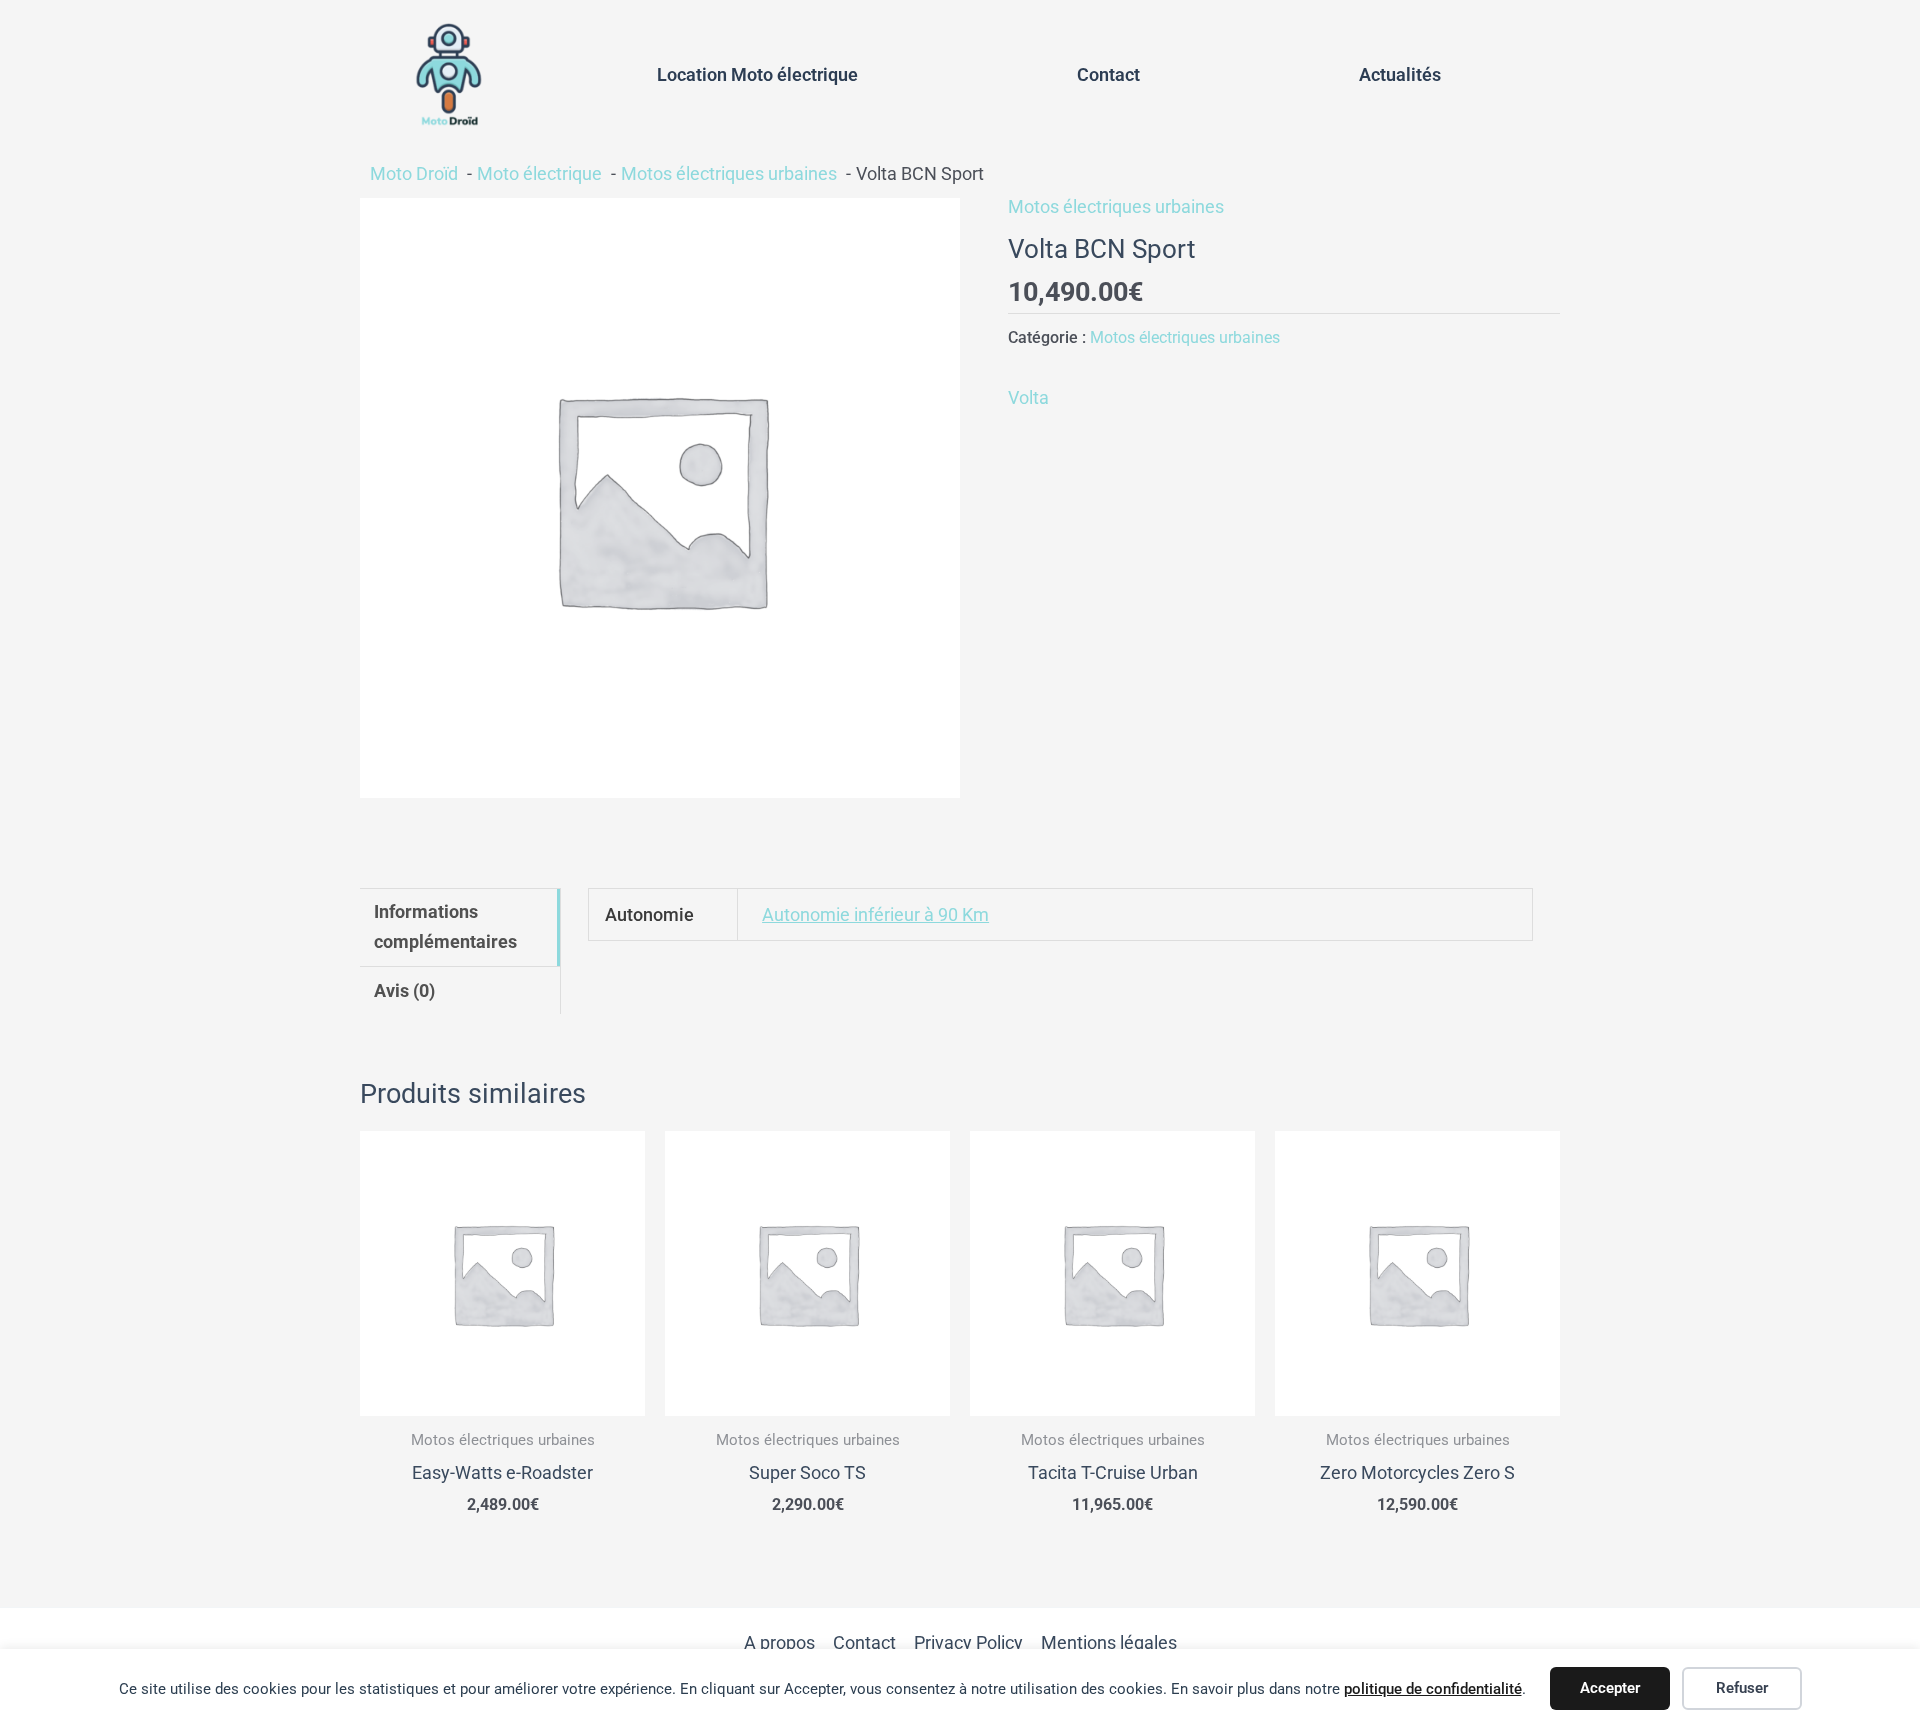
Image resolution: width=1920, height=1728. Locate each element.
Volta (1028, 397)
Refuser (1742, 1688)
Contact (1108, 74)
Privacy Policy (968, 1642)
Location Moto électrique (757, 74)
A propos (779, 1642)
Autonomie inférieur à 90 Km (875, 914)
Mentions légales (1109, 1642)
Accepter (1610, 1688)
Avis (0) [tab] (404, 990)
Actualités (1400, 74)
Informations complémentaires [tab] (445, 926)
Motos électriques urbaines (1116, 206)
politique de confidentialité (1433, 1689)
